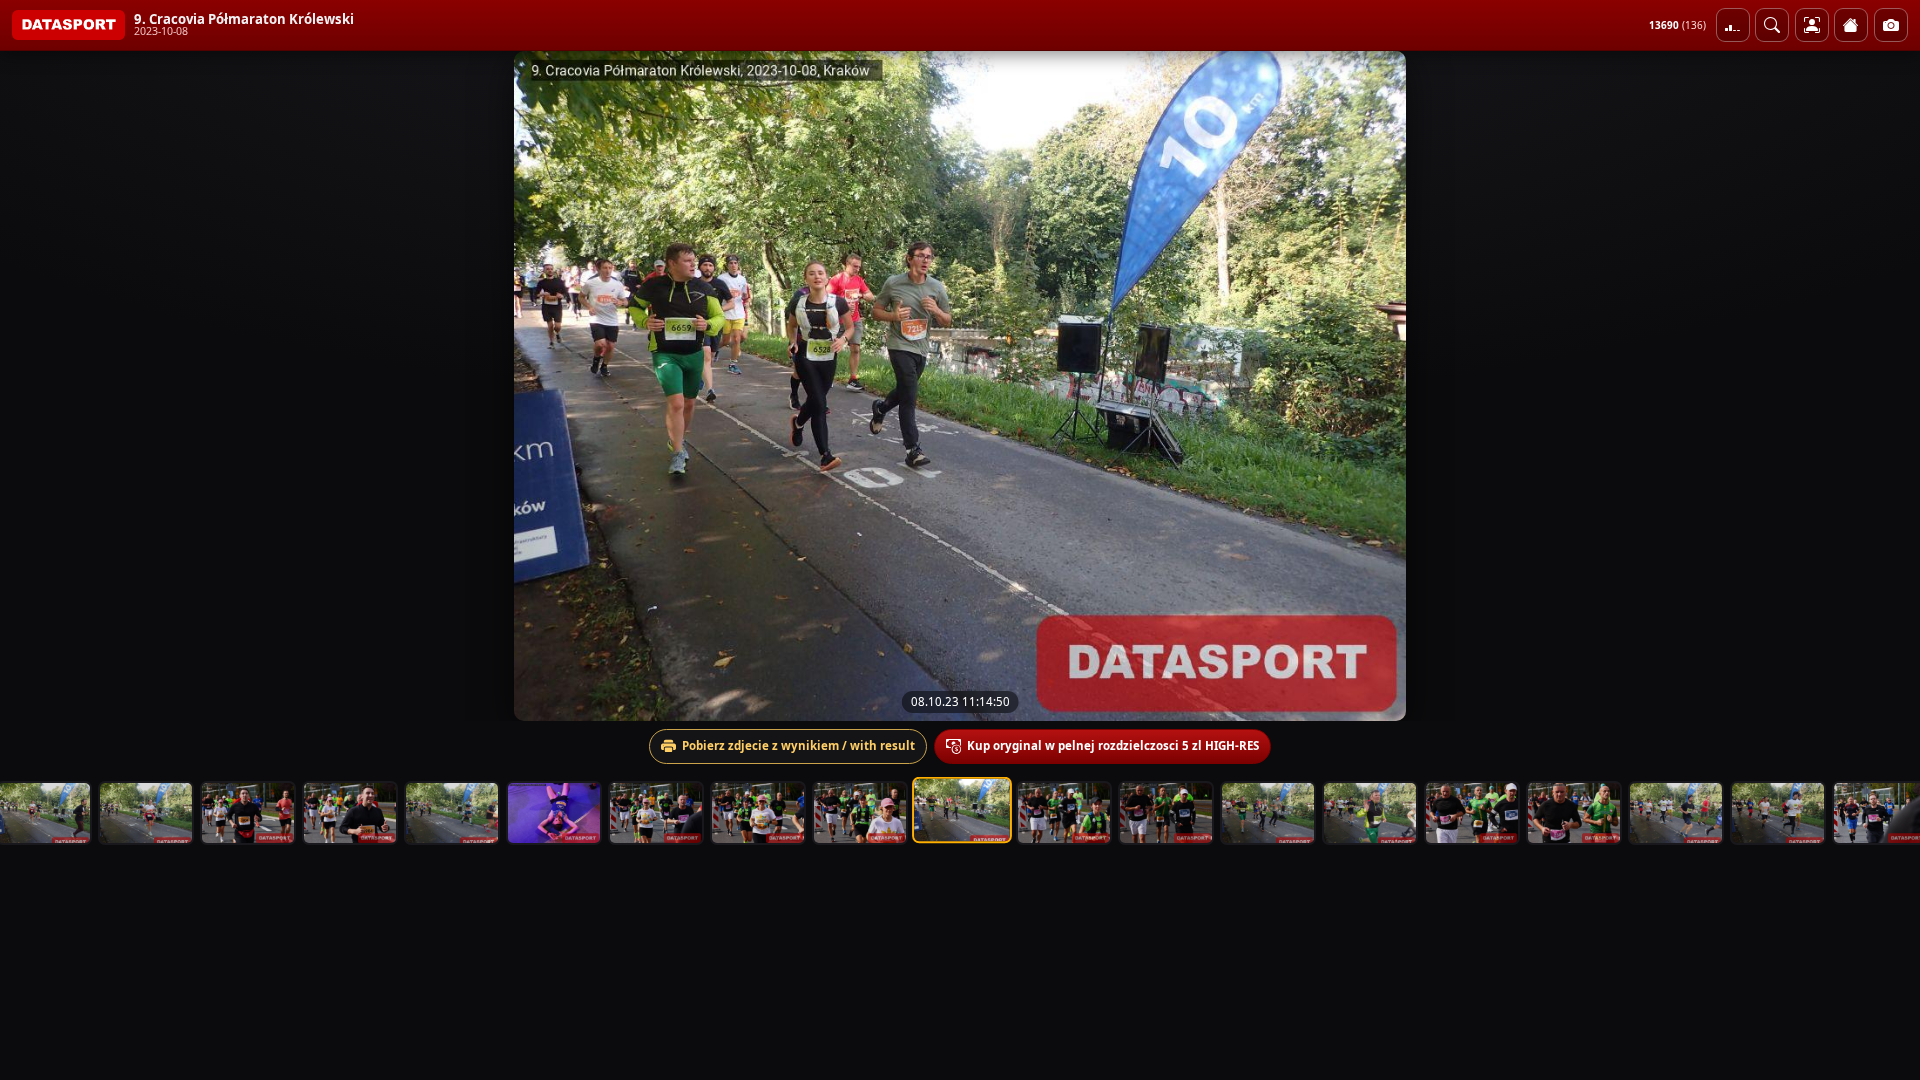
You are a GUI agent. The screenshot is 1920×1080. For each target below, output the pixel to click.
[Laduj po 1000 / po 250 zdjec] (1733, 25)
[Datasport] (68, 25)
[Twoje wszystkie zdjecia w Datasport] (1812, 25)
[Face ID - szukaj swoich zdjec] (1772, 25)
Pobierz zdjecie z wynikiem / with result (798, 745)
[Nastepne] (1887, 386)
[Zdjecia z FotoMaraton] (1891, 25)
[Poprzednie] (33, 386)
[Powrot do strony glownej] (1851, 25)
